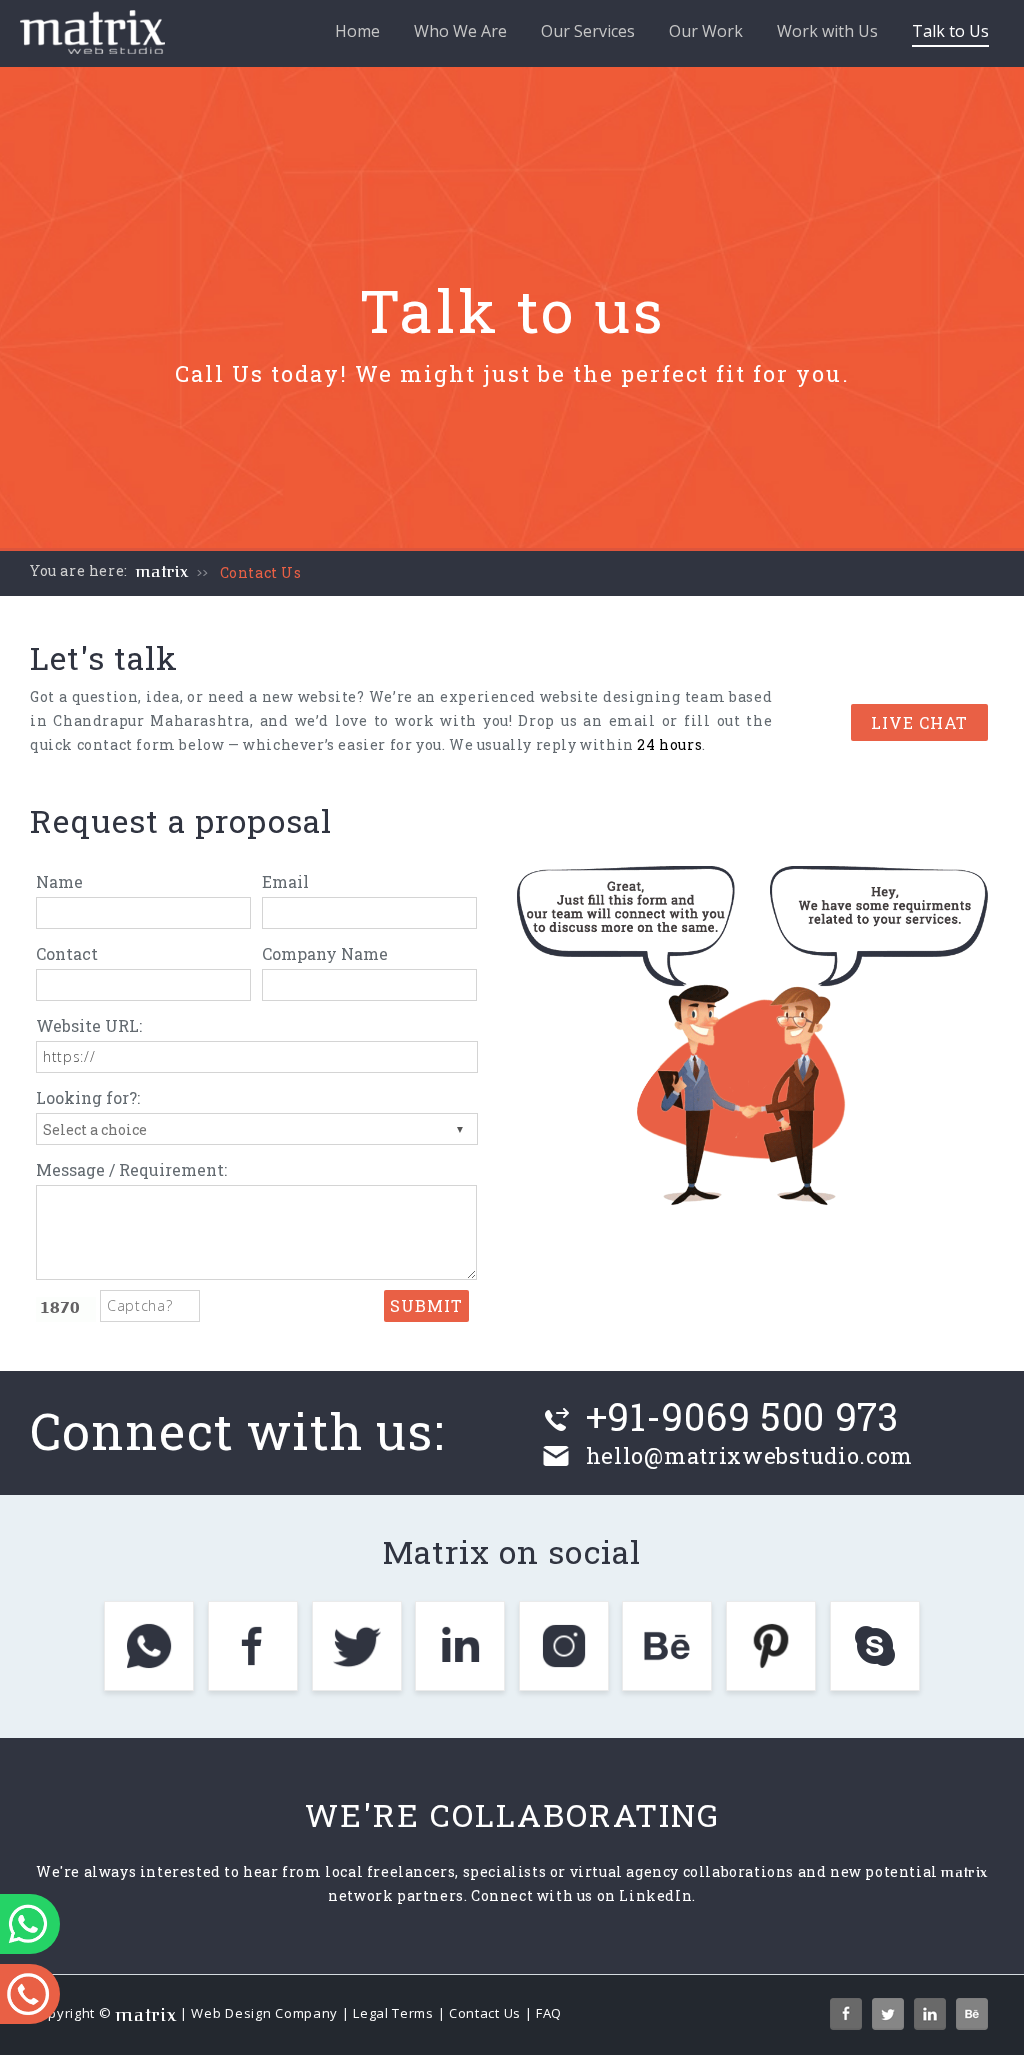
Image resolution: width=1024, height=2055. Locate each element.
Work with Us (827, 31)
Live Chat (919, 722)
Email (285, 881)
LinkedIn (655, 1895)
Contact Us (261, 572)
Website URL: (89, 1025)
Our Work (706, 31)
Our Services (588, 31)
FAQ (549, 2013)
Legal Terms (393, 2013)
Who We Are (460, 31)
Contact (67, 953)
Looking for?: (88, 1097)
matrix (162, 572)
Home (357, 31)
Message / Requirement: (131, 1169)
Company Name (325, 953)
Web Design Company (264, 2013)
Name (59, 881)
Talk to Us (950, 31)
